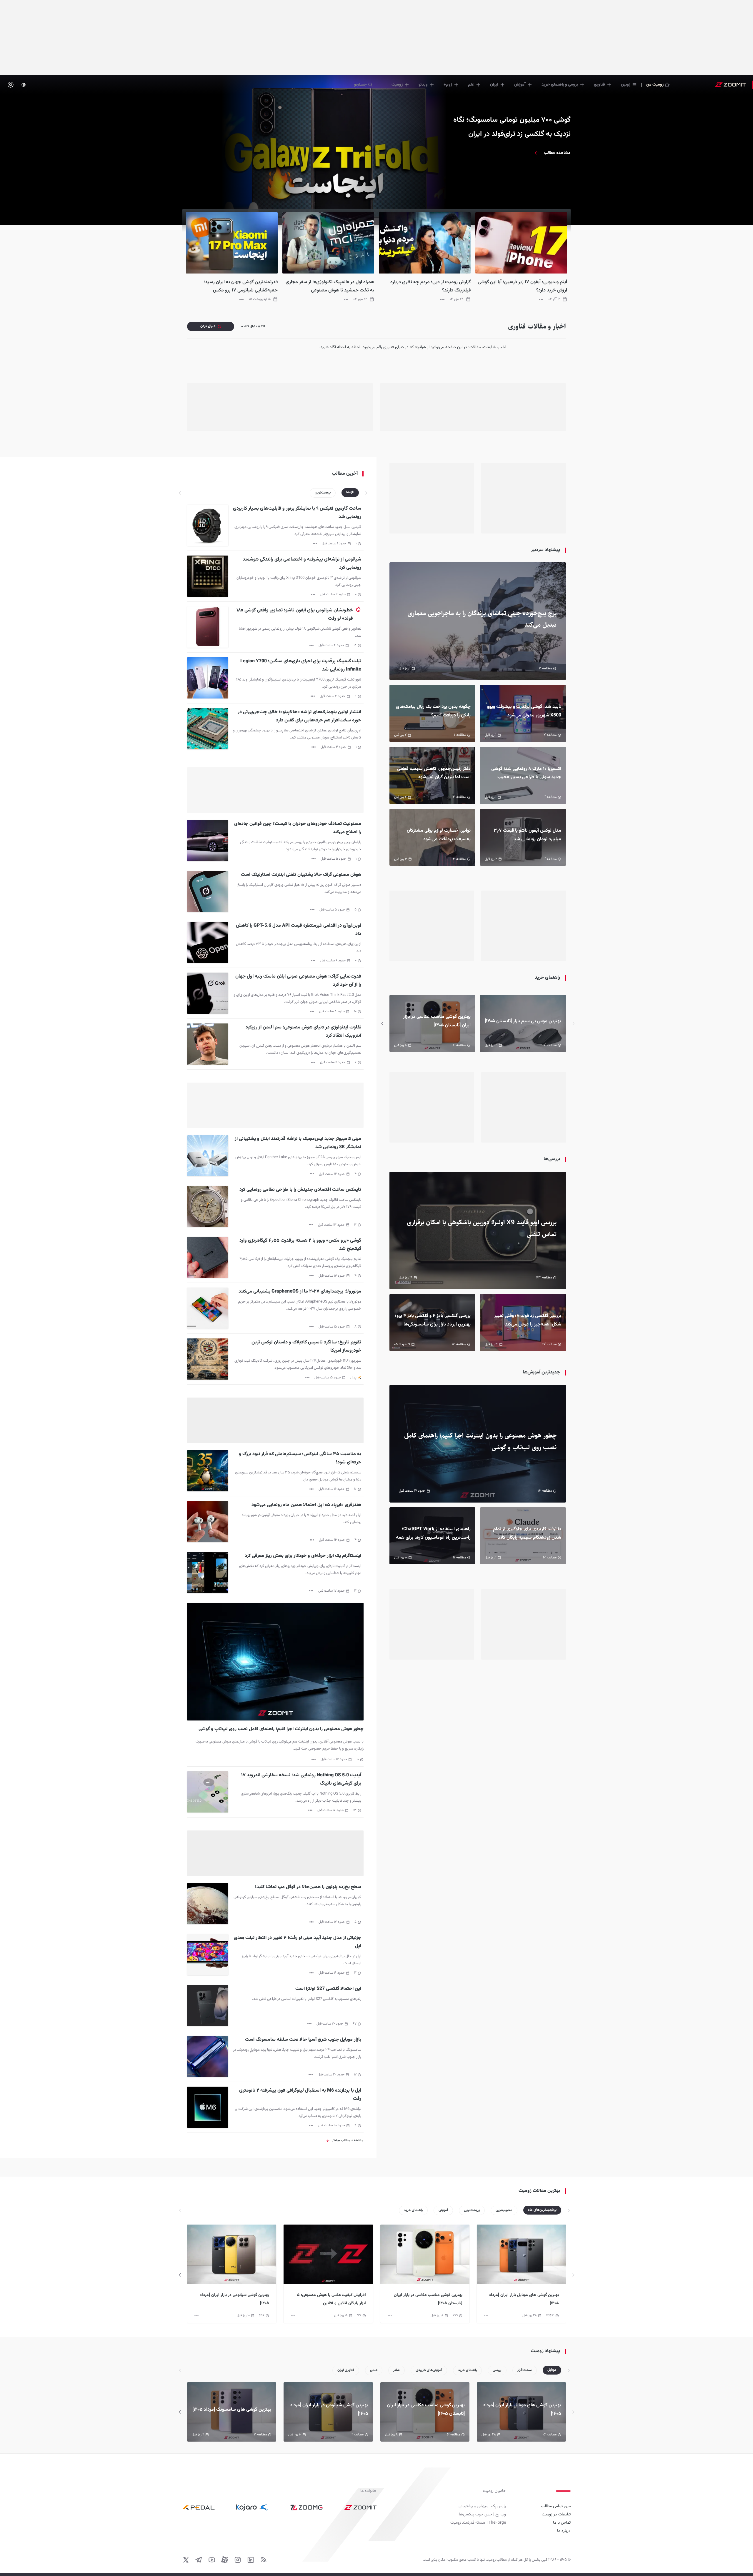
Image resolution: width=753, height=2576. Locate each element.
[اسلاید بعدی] (382, 1024)
